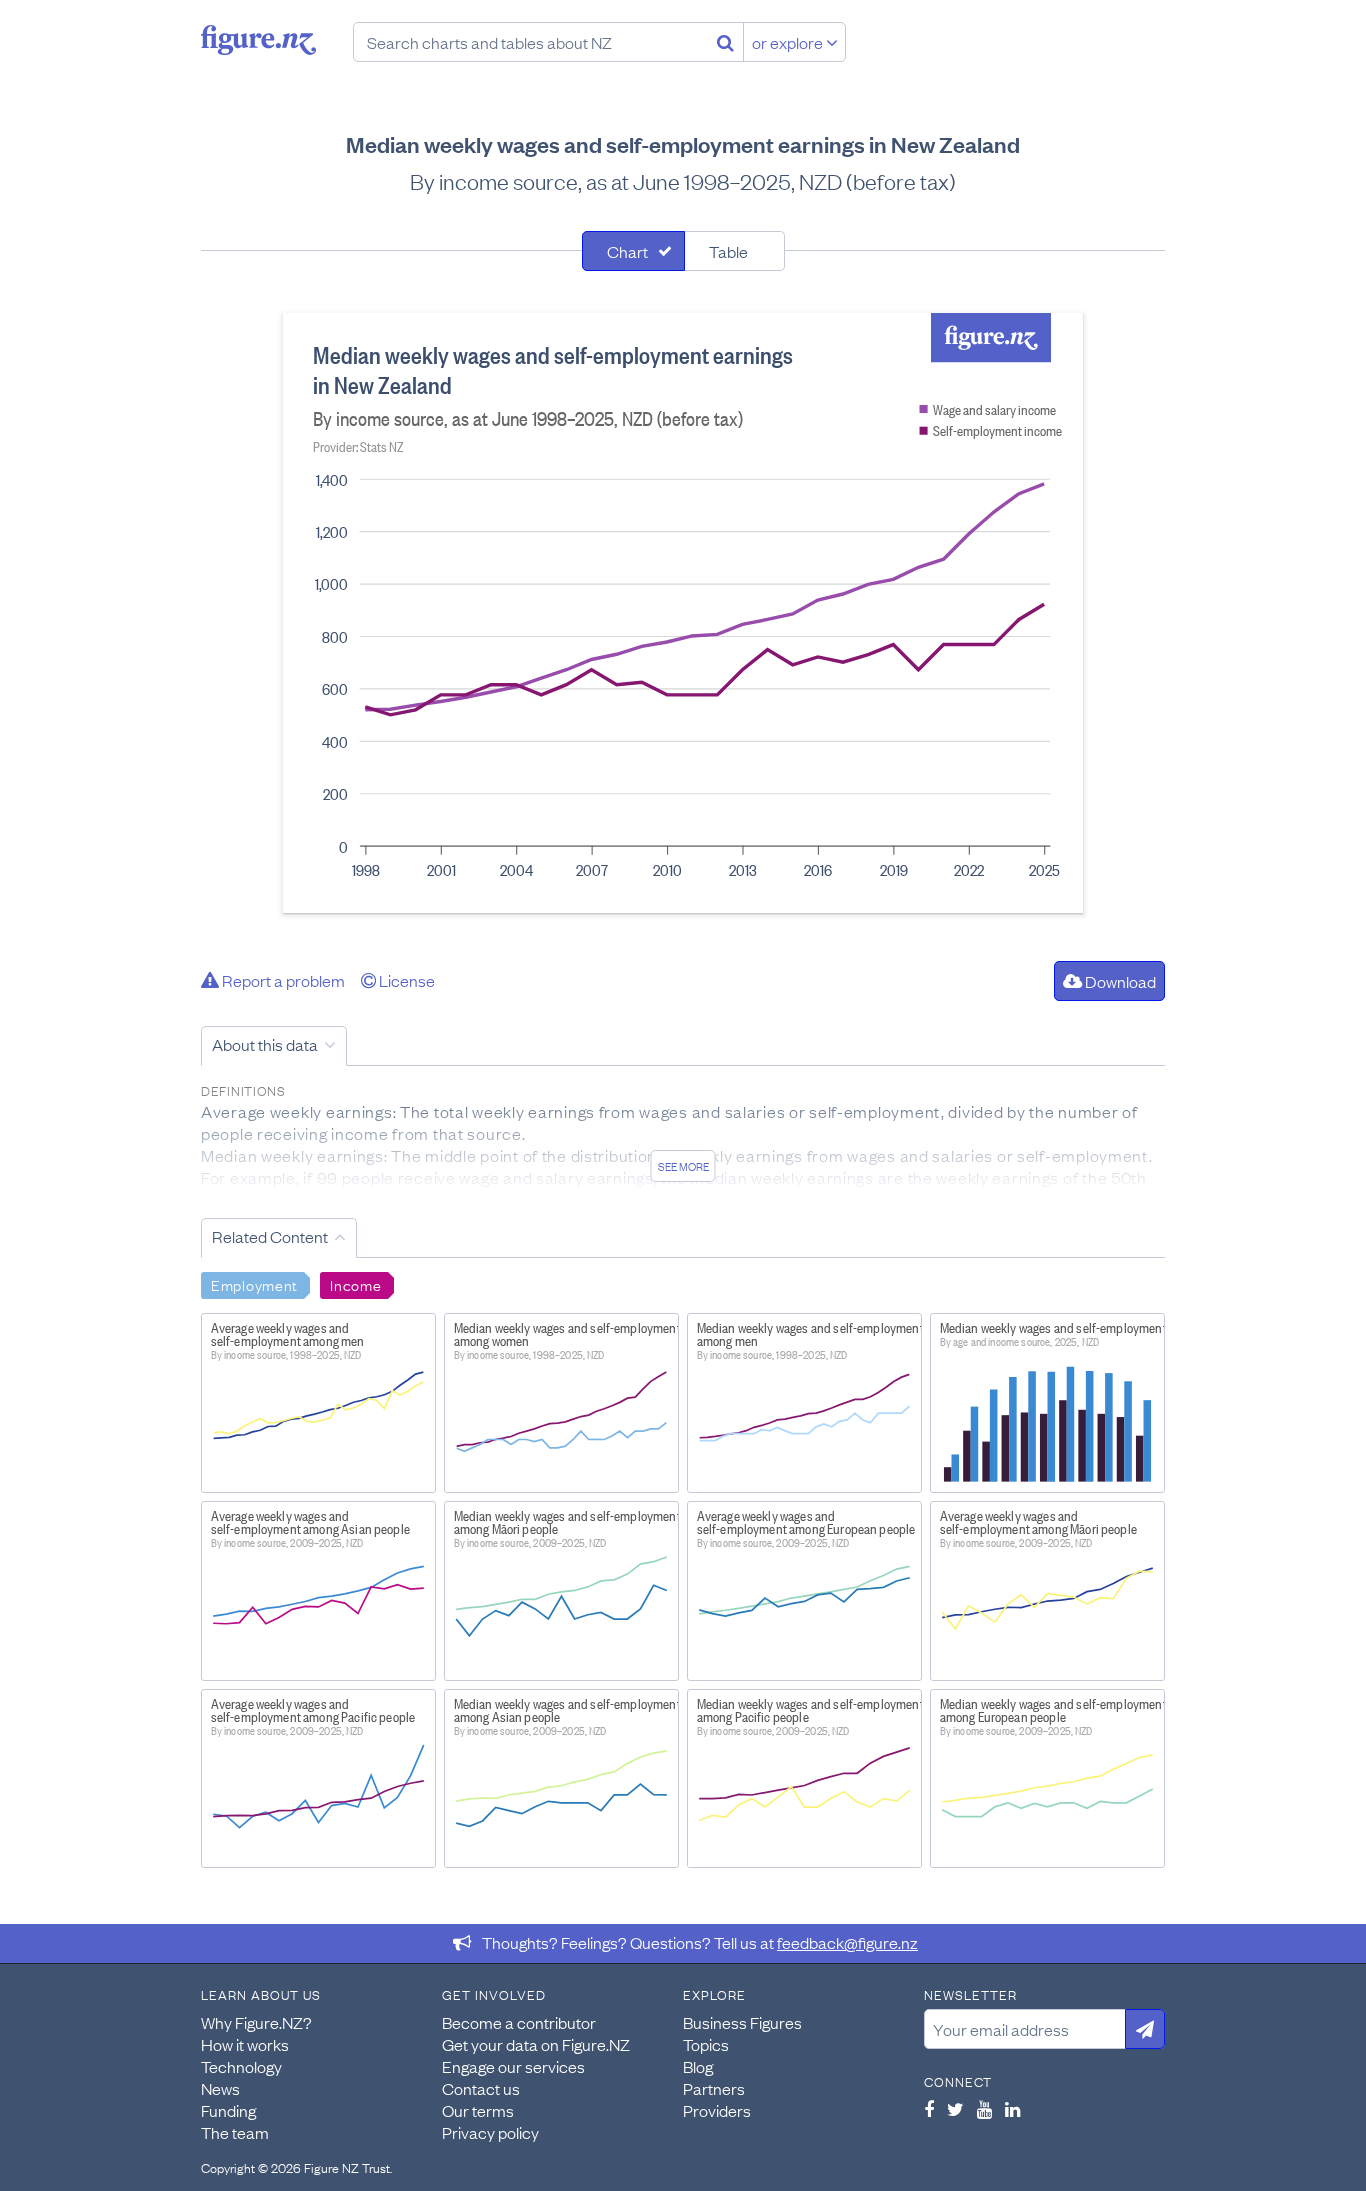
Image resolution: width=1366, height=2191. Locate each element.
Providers (717, 2110)
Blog (698, 2066)
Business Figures (742, 2022)
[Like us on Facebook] (929, 2109)
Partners (714, 2088)
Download (1119, 981)
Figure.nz (258, 40)
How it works (245, 2044)
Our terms (478, 2110)
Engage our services (513, 2066)
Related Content (270, 1236)
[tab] (633, 251)
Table (728, 251)
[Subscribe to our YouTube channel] (984, 2109)
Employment (254, 1284)
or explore (789, 42)
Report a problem (282, 980)
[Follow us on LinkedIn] (1012, 2109)
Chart (627, 251)
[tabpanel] (683, 613)
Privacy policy (490, 2132)
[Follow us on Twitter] (955, 2109)
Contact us (481, 2088)
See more (683, 1166)
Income (355, 1284)
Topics (706, 2044)
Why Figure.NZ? (256, 2022)
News (220, 2088)
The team (235, 2132)
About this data (265, 1044)
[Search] (725, 42)
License (405, 980)
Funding (228, 2110)
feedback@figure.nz (847, 1942)
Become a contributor (519, 2022)
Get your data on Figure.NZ (536, 2044)
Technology (241, 2066)
